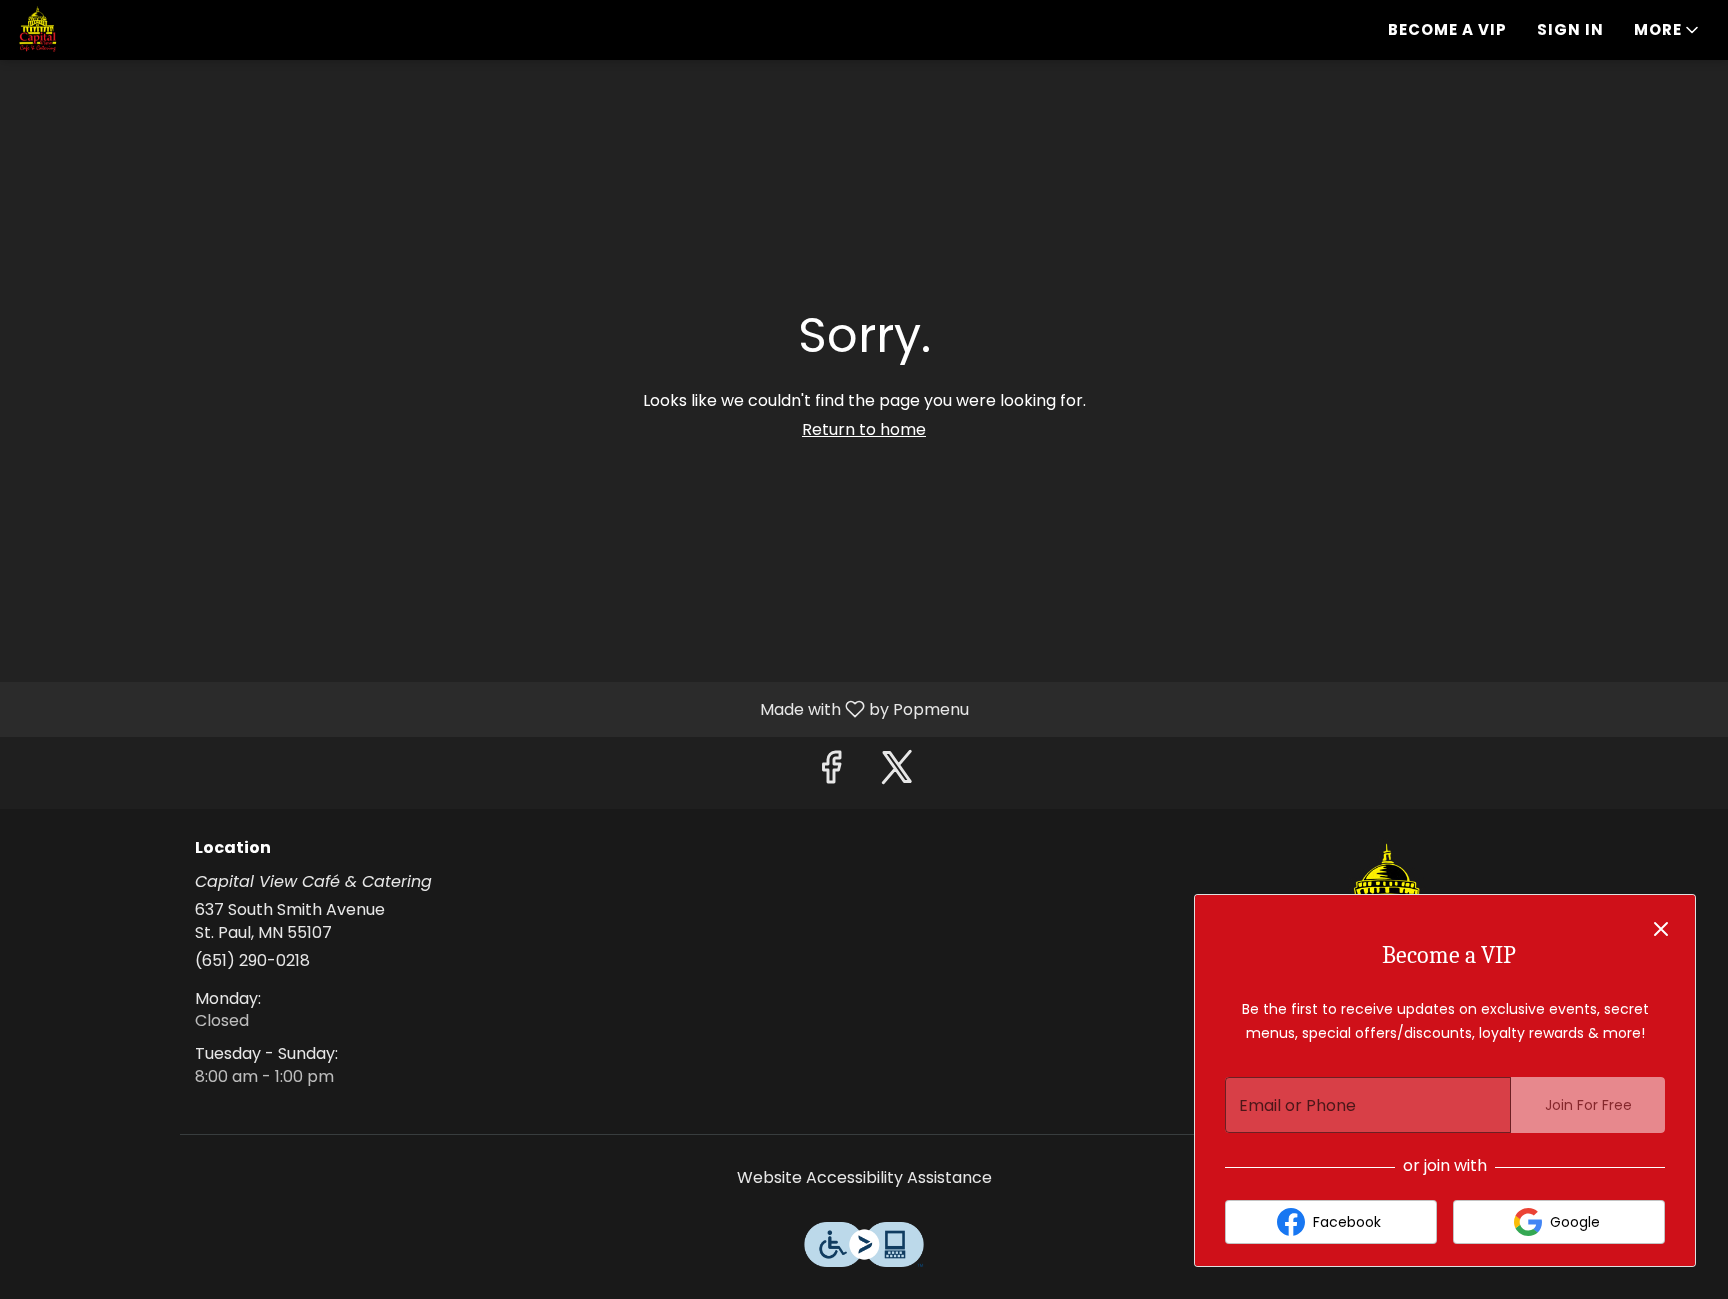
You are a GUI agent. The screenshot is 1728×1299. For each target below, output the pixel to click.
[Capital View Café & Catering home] (106, 30)
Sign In (1570, 29)
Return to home (864, 429)
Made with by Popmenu (492, 708)
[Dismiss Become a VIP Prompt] (1661, 929)
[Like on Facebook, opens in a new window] (831, 772)
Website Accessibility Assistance (864, 1178)
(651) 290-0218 (252, 961)
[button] (1668, 30)
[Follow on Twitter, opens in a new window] (897, 772)
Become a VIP (1447, 29)
